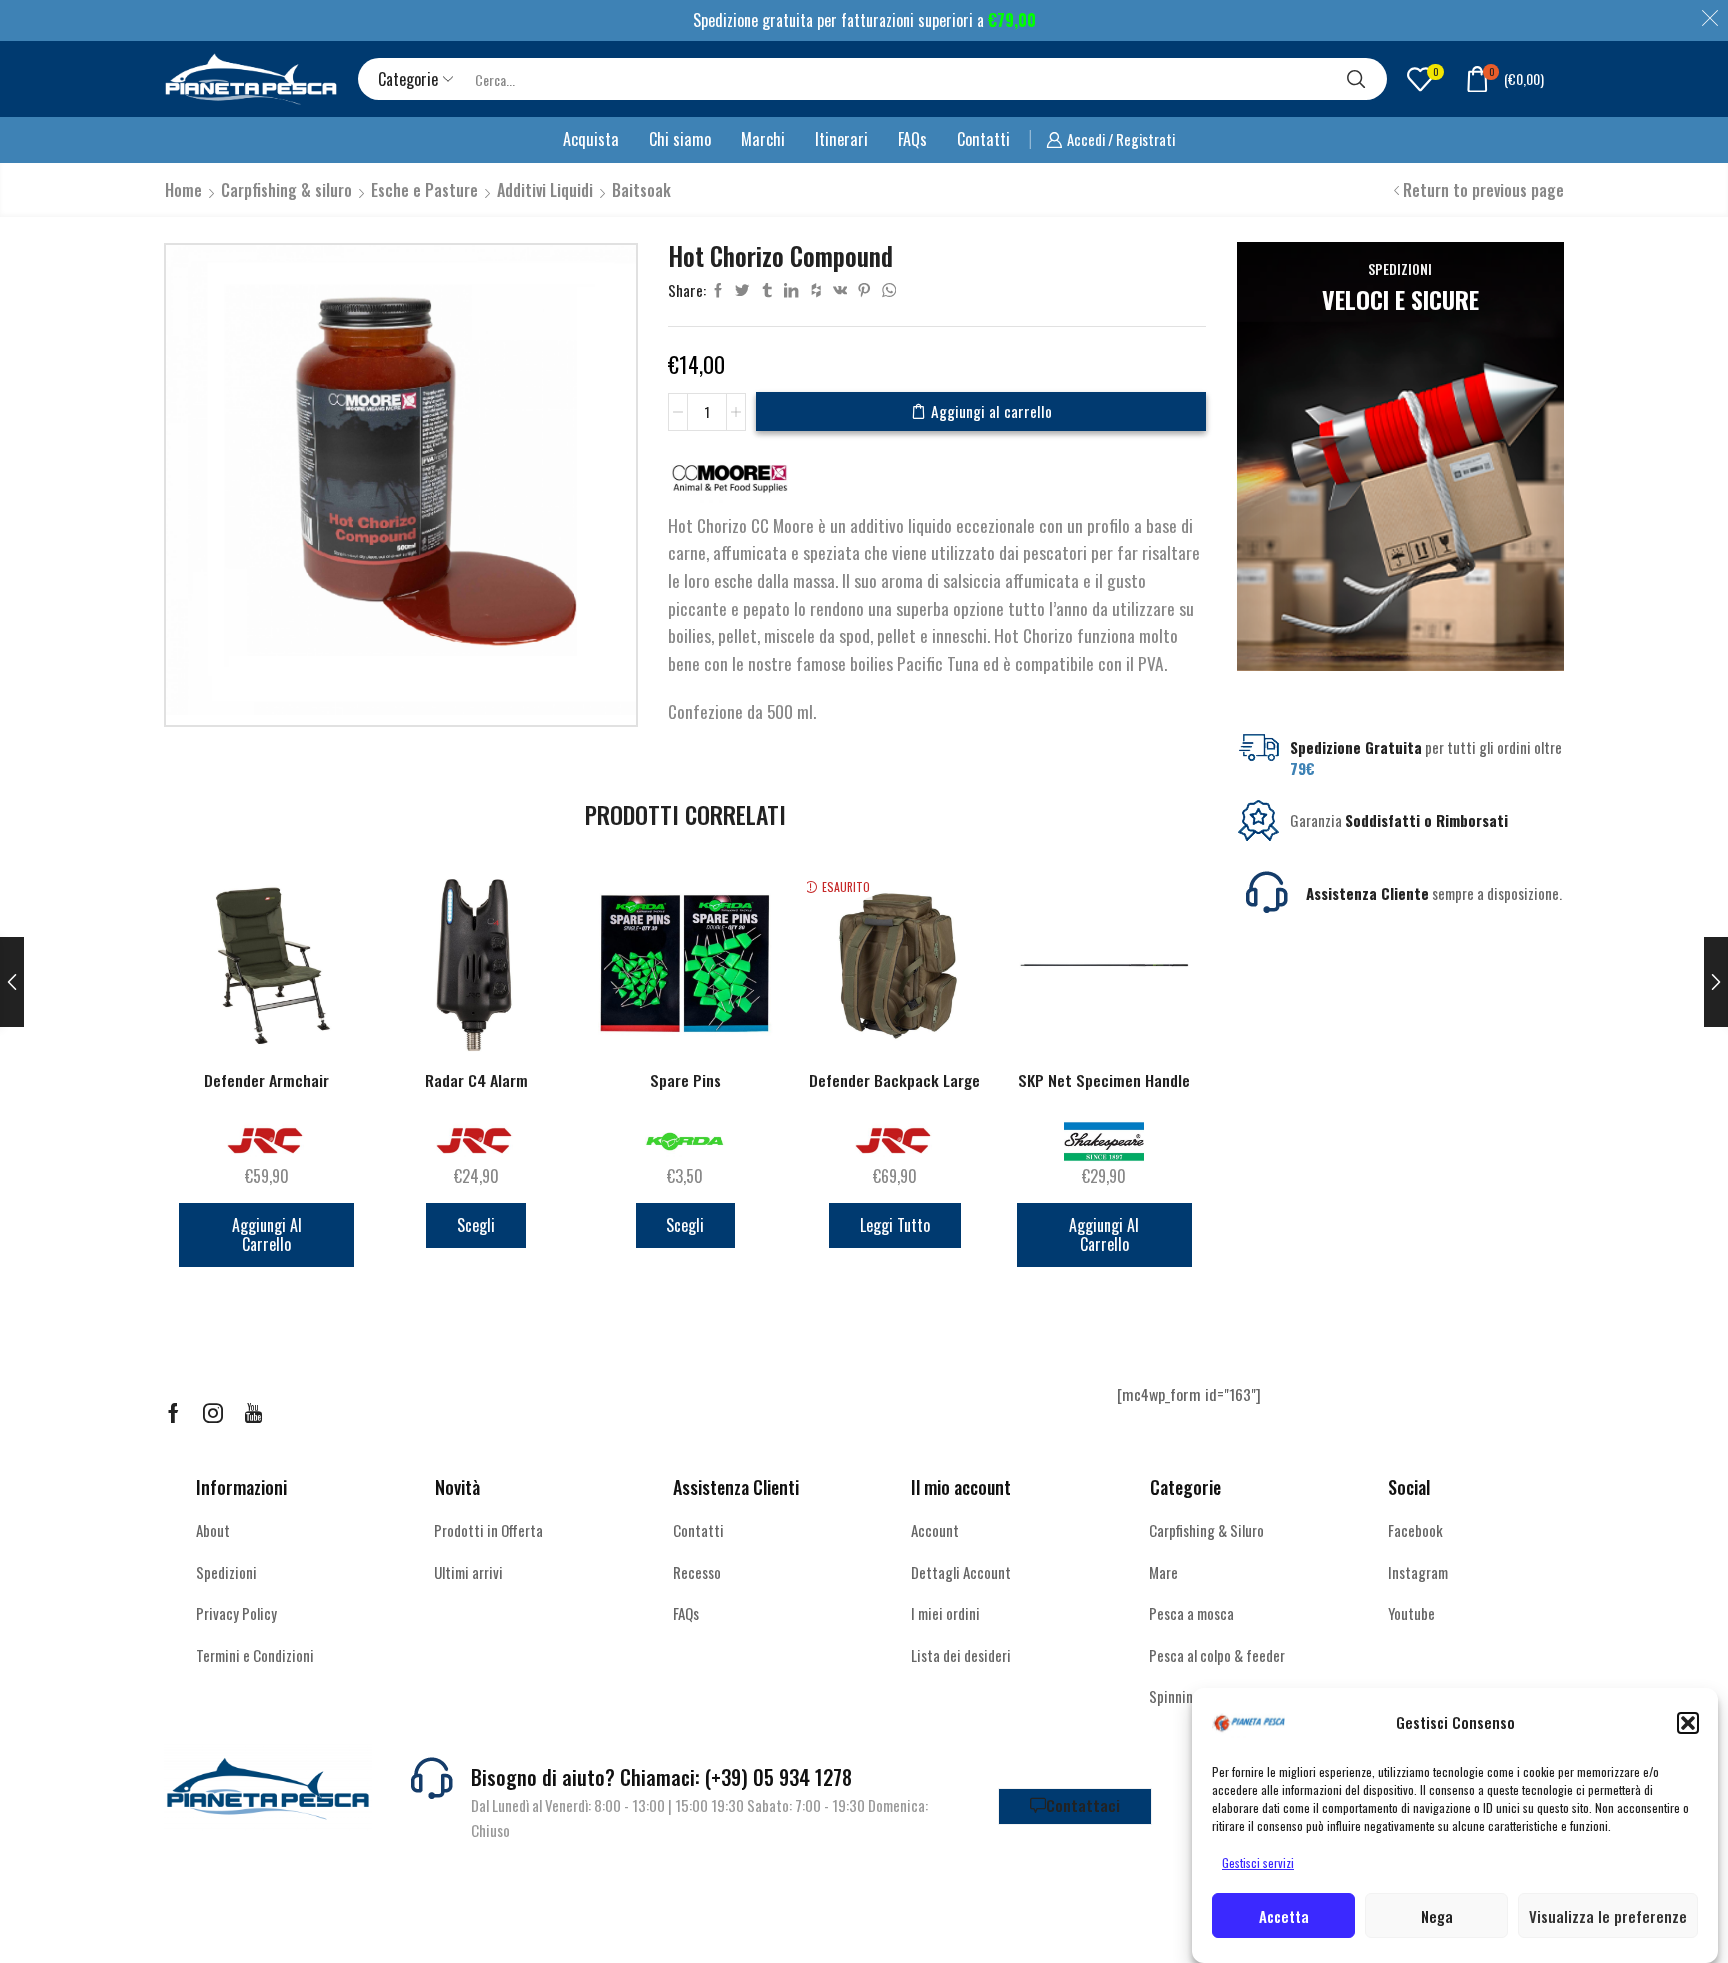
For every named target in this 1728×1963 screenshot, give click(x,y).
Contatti (983, 139)
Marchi (763, 139)
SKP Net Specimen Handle (1104, 1080)
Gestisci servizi (1258, 1862)
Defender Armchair (266, 1080)
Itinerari (841, 139)
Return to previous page (1483, 190)
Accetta (1284, 1916)
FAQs (912, 139)
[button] (1688, 1723)
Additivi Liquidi (545, 190)
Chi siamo (680, 139)
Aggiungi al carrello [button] (267, 1234)
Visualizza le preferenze (1608, 1916)
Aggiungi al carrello (991, 411)
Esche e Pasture (424, 190)
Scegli (476, 1225)
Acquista (591, 139)
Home (183, 190)
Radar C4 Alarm (476, 1080)
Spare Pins (685, 1080)
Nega (1437, 1916)
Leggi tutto (895, 1225)
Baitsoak (641, 190)
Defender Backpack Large (894, 1080)
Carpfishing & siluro (286, 190)
